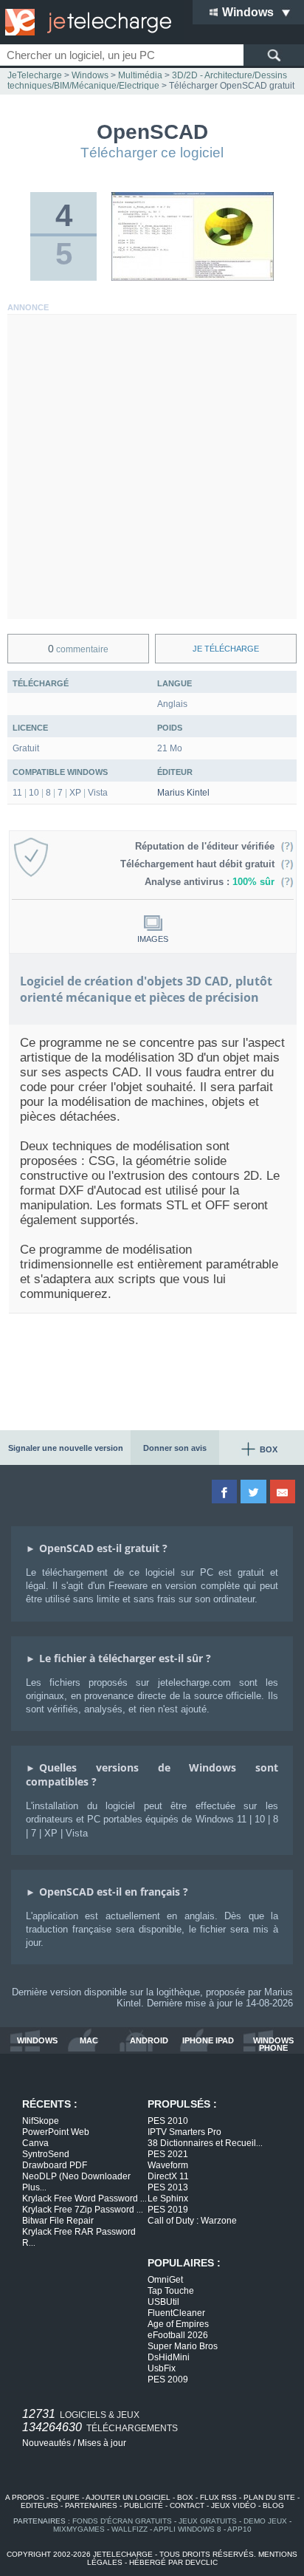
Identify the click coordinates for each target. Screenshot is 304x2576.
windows (37, 2041)
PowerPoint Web (56, 2132)
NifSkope (41, 2121)
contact (187, 2505)
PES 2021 (168, 2154)
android (149, 2041)
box (185, 2497)
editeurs (39, 2505)
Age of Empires (178, 2324)
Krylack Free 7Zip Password (83, 2210)
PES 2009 (168, 2379)
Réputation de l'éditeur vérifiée (208, 846)
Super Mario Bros (183, 2346)
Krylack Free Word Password (84, 2199)
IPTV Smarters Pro (184, 2132)
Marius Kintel (183, 793)
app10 (239, 2529)
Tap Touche (171, 2291)
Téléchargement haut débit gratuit (200, 864)
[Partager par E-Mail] (284, 1492)
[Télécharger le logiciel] (193, 278)
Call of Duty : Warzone (192, 2221)
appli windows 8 (187, 2529)
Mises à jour (102, 2443)
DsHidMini (169, 2357)
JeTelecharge (35, 75)
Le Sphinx (168, 2199)
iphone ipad (208, 2041)
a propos (25, 2497)
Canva (35, 2143)
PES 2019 (168, 2210)
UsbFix (162, 2368)
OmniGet (165, 2280)
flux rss (218, 2497)
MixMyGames (79, 2529)
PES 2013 (168, 2187)
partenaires (91, 2505)
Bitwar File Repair (58, 2221)
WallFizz (129, 2529)
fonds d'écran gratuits (122, 2521)
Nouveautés (46, 2443)
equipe (65, 2497)
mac (89, 2041)
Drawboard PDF (55, 2165)
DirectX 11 (168, 2176)
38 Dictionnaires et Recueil (205, 2143)
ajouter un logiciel (128, 2497)
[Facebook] (225, 1492)
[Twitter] (254, 1492)
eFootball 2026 (178, 2335)
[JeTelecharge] (85, 22)
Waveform (168, 2165)
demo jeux (265, 2521)
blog (273, 2505)
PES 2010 (168, 2121)
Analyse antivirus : (210, 882)
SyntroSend (46, 2154)
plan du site (269, 2497)
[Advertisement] (152, 467)
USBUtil (163, 2302)
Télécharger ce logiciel (152, 153)
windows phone (273, 2044)
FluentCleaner (176, 2313)
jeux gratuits (208, 2521)
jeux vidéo (234, 2505)
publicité (144, 2505)
